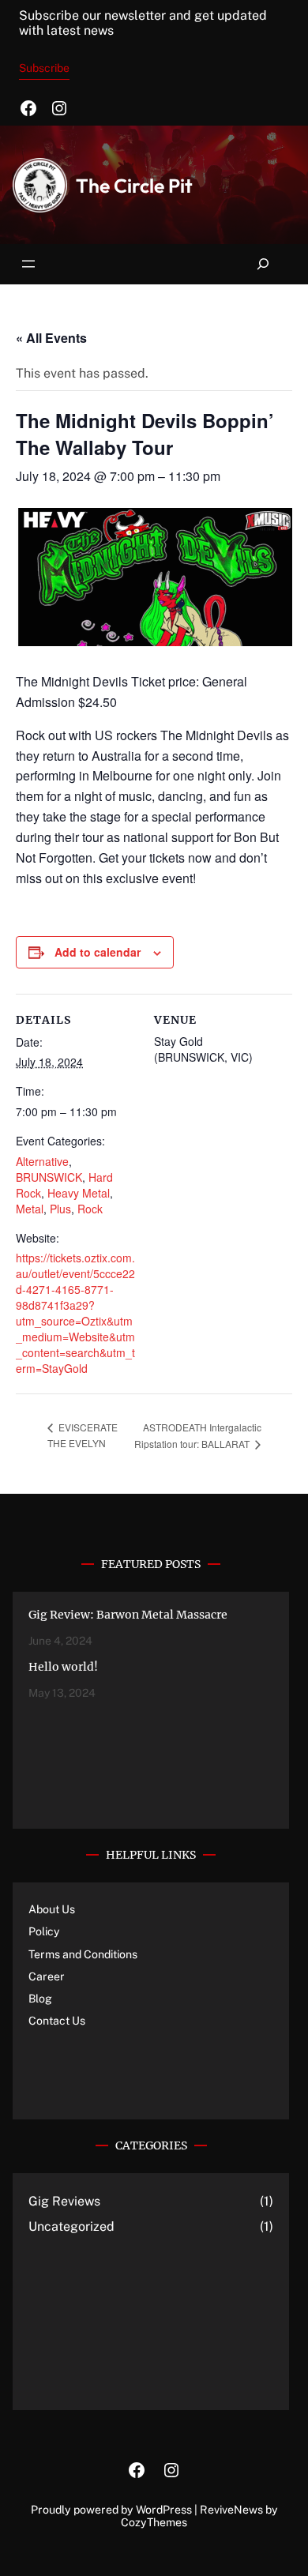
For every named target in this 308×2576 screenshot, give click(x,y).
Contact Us (57, 2021)
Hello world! (63, 1667)
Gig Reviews (64, 2201)
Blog (40, 1999)
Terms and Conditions (83, 1954)
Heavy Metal (79, 1193)
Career (47, 1976)
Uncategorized (71, 2226)
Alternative (42, 1161)
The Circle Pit (134, 185)
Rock (90, 1209)
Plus (60, 1209)
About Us (52, 1909)
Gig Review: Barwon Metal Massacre (128, 1615)
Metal (30, 1209)
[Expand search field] (263, 264)
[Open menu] (28, 264)
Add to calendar (98, 952)
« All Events (51, 338)
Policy (44, 1931)
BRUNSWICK (49, 1177)
